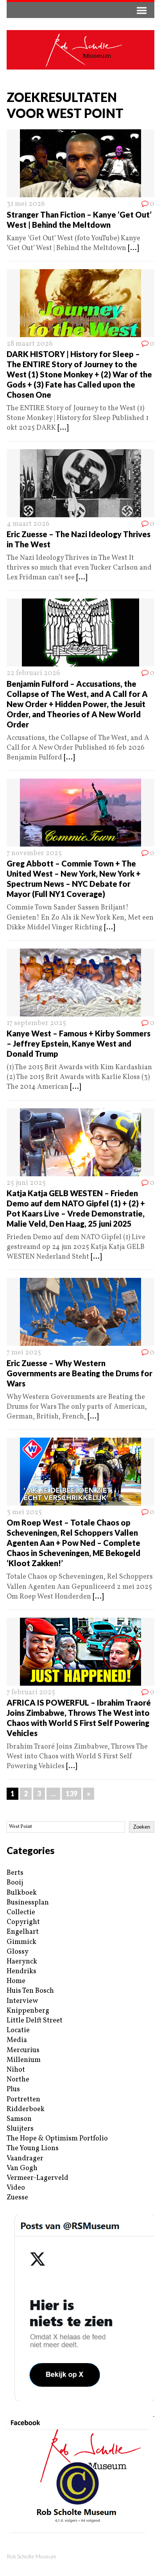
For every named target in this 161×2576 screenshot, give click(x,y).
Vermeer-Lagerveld (38, 2178)
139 (72, 1794)
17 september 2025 (36, 1023)
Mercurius (23, 2050)
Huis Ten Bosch (30, 1991)
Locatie (18, 2030)
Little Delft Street (35, 2021)
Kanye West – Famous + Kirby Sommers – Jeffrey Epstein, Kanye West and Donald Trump (79, 1043)
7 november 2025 (34, 853)
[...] (133, 248)
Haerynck (22, 1962)
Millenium (24, 2060)
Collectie (21, 1912)
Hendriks (21, 1971)
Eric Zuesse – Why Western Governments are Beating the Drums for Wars (80, 1373)
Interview (22, 2001)
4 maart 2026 (28, 524)
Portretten (23, 2100)
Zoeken (142, 1827)
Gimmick (21, 1942)
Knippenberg (28, 2011)
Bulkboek (22, 1893)
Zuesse (17, 2198)
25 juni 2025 (26, 1183)
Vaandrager (25, 2159)
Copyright (23, 1922)
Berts (15, 1873)
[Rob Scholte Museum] (80, 50)
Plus (13, 2089)
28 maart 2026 (30, 344)
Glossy (18, 1952)
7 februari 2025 (31, 1693)
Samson (19, 2119)
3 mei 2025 (24, 1512)
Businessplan (28, 1903)
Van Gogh (22, 2168)
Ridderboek (26, 2109)
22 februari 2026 (33, 673)
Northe (18, 2080)
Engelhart (23, 1932)
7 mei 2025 (24, 1353)
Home (16, 1981)
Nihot (16, 2070)
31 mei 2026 (26, 204)
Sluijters (20, 2129)
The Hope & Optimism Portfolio (57, 2139)
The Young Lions (33, 2148)
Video (16, 2188)
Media (17, 2040)
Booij (15, 1883)
